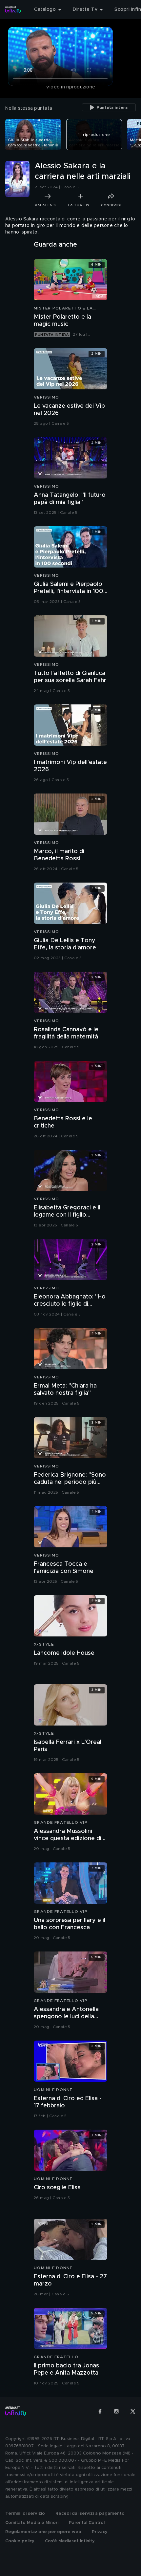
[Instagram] (116, 2411)
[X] (133, 2411)
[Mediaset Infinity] (13, 9)
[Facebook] (100, 2411)
